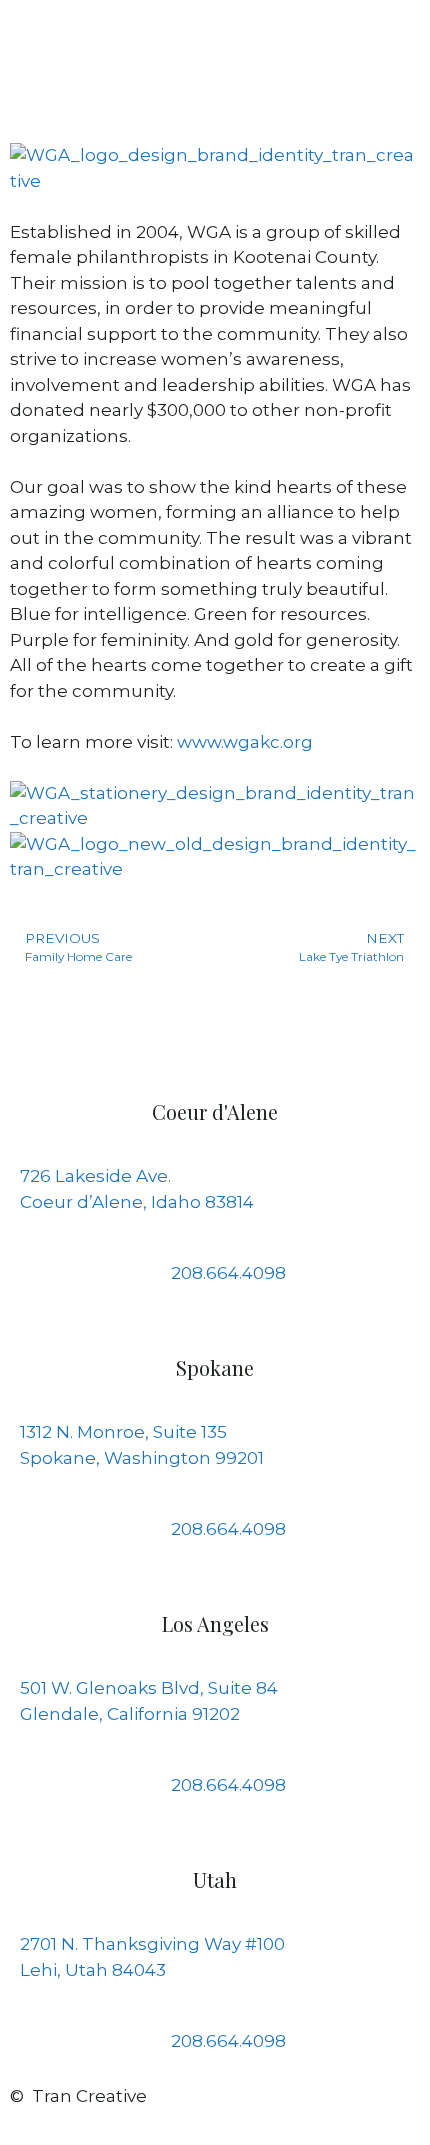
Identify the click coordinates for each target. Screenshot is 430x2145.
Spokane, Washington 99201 (142, 1458)
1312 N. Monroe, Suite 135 (123, 1432)
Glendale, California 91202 (130, 1714)
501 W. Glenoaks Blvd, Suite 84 (149, 1688)
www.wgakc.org (245, 742)
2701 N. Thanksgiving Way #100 (152, 1944)
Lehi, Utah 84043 (93, 1970)
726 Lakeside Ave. (95, 1176)
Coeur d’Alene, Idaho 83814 (137, 1202)
